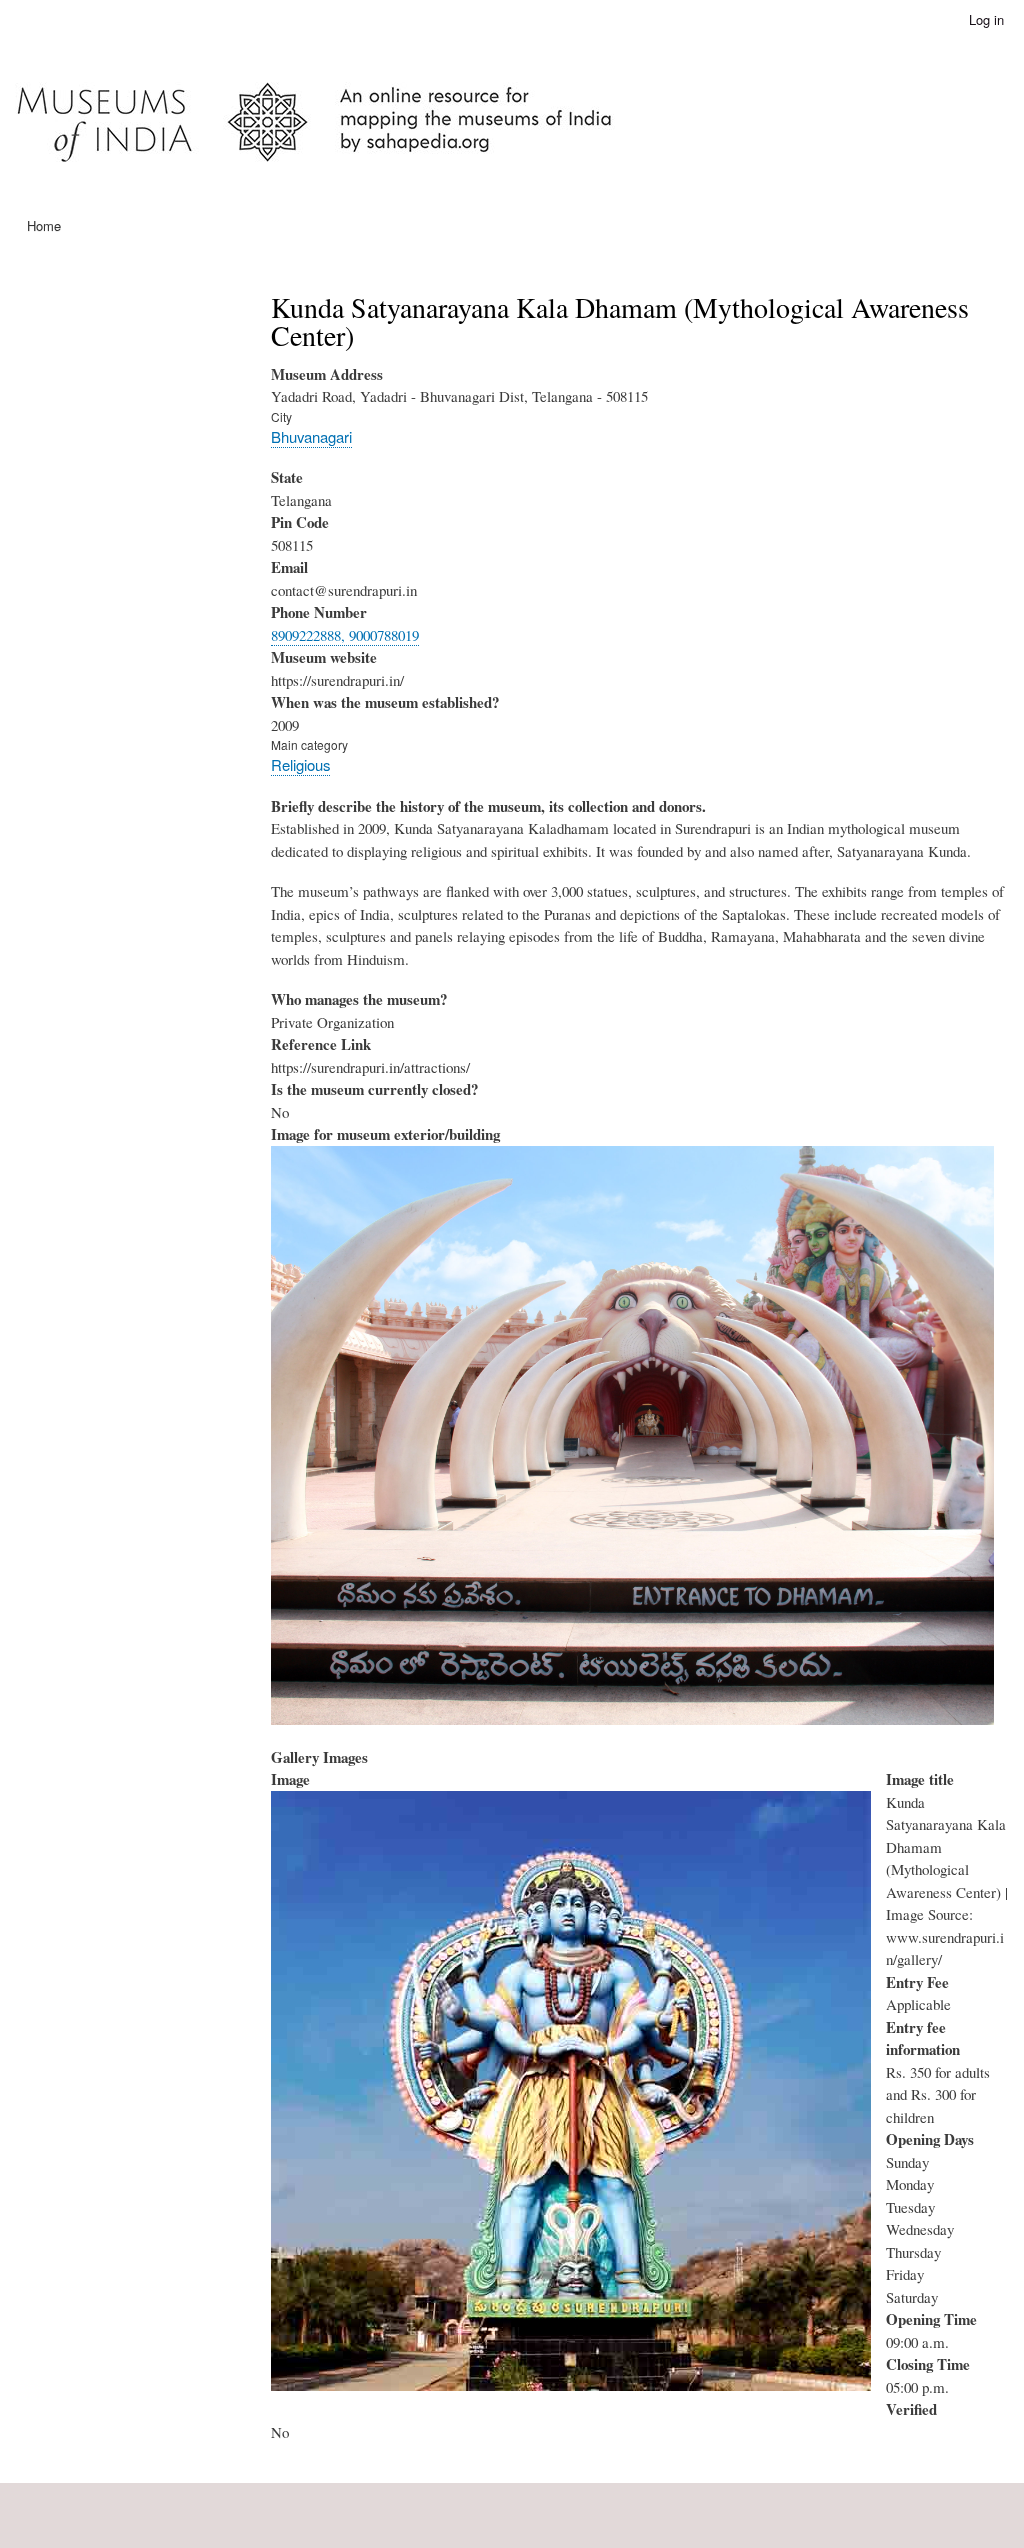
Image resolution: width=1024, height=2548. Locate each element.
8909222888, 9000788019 (345, 635)
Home (44, 225)
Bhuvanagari (311, 436)
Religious (300, 764)
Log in (986, 19)
